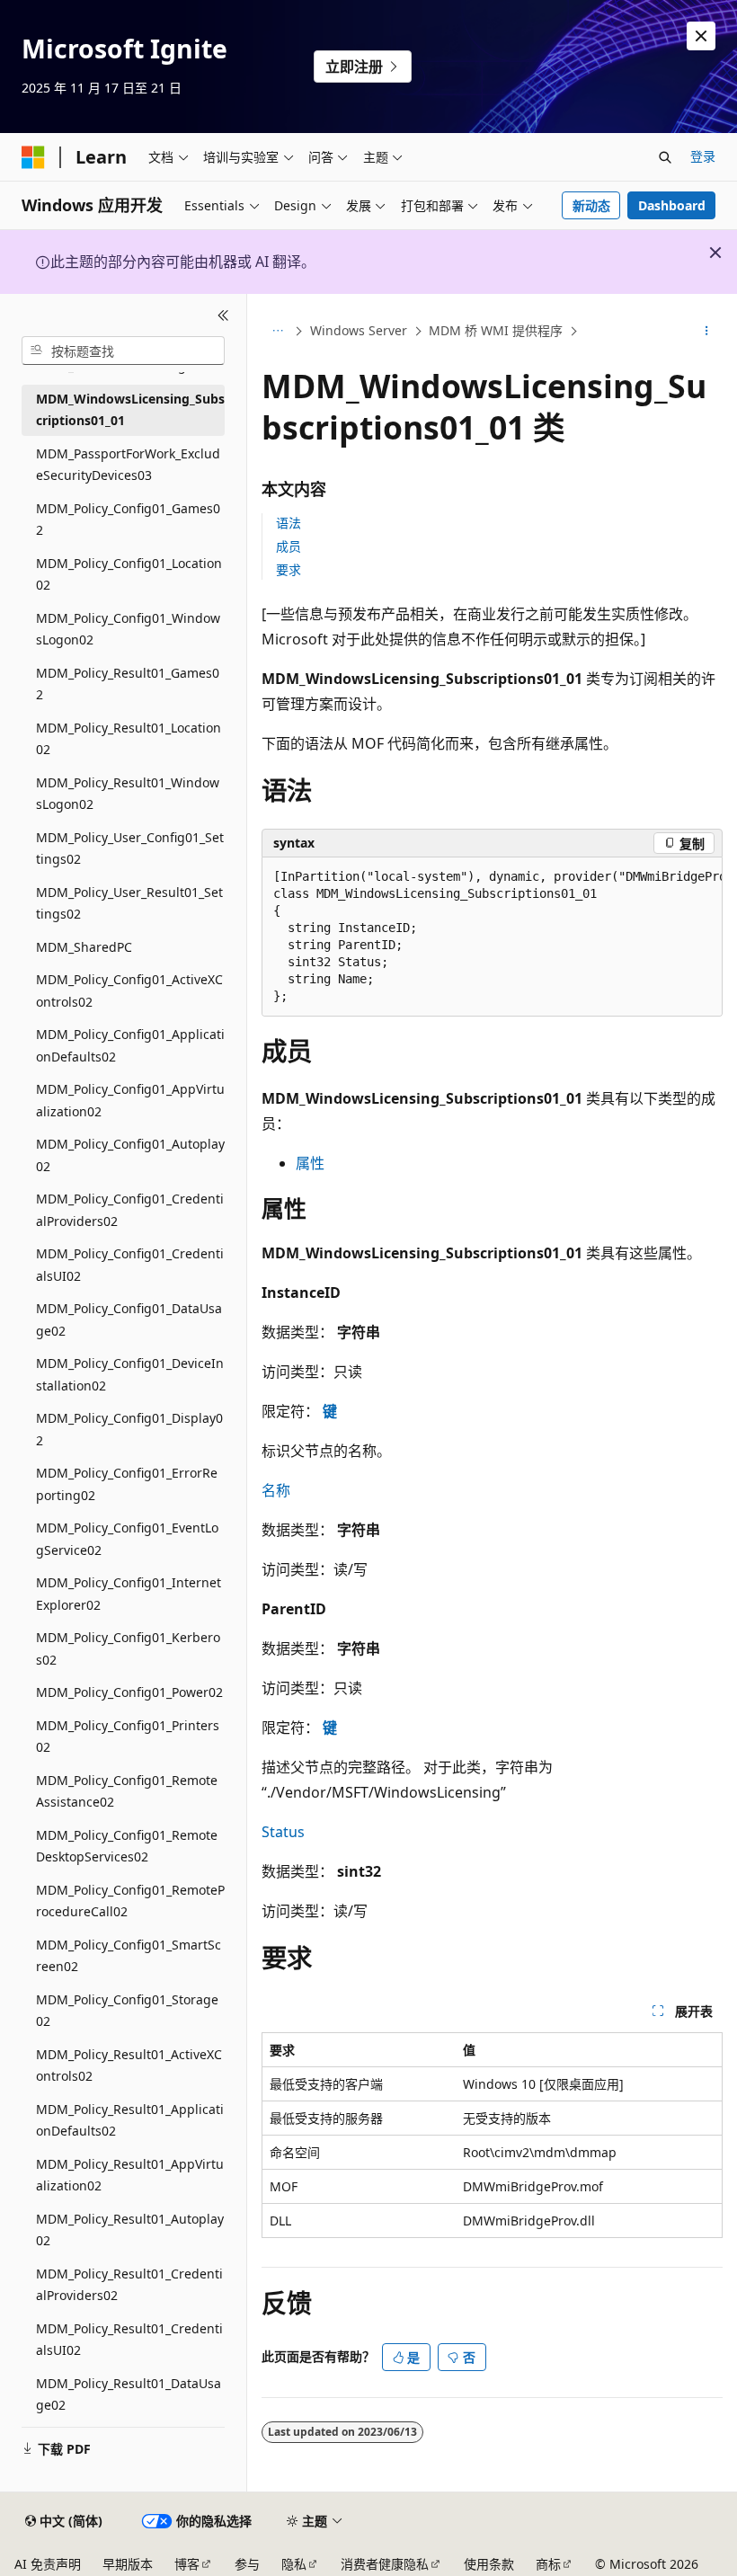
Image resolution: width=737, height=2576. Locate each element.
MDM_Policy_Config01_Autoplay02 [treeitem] (130, 1155)
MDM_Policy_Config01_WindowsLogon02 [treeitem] (128, 629)
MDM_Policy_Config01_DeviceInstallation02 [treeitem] (130, 1374)
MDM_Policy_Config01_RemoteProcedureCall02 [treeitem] (130, 1901)
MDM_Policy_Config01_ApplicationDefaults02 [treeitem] (130, 1045)
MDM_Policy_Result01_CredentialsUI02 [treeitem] (129, 2340)
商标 (548, 2564)
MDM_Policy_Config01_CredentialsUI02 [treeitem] (130, 1265)
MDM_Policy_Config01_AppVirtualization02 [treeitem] (130, 1100)
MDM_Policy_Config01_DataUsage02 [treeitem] (129, 1319)
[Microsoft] (33, 157)
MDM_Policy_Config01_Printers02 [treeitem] (128, 1737)
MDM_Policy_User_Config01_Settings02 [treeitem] (130, 848)
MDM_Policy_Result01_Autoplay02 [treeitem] (130, 2230)
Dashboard (672, 205)
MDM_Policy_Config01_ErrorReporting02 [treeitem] (127, 1484)
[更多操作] (707, 332)
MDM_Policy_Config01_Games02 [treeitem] (128, 520)
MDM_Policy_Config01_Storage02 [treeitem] (127, 2011)
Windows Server (359, 330)
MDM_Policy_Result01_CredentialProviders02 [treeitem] (129, 2285)
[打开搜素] (665, 157)
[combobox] (123, 351)
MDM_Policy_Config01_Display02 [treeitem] (129, 1429)
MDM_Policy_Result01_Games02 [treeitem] (128, 684)
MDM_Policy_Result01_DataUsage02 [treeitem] (129, 2394)
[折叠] (223, 315)
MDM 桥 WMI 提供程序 (496, 330)
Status (283, 1832)
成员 (289, 546)
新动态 (591, 205)
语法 (289, 523)
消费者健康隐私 (385, 2564)
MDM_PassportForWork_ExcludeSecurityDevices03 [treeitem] (128, 465)
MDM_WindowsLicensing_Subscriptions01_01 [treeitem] (130, 410)
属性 (310, 1163)
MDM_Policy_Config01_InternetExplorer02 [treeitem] (129, 1594)
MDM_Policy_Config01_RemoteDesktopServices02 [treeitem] (127, 1846)
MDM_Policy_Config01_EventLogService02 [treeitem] (127, 1539)
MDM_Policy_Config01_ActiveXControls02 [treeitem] (129, 990)
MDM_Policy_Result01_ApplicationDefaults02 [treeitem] (130, 2120)
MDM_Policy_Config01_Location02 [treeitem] (129, 574)
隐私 (294, 2564)
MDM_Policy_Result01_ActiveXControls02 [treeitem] (129, 2065)
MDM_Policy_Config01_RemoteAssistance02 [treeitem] (127, 1791)
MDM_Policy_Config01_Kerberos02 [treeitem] (128, 1648)
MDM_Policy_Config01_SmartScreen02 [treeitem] (129, 1956)
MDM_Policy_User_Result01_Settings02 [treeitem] (129, 903)
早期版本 (128, 2564)
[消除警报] (701, 36)
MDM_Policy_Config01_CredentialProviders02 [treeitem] (130, 1210)
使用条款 (489, 2564)
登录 (703, 156)
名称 (276, 1490)
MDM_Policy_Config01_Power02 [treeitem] (129, 1692)
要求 (289, 569)
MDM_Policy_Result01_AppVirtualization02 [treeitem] (130, 2175)
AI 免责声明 (48, 2564)
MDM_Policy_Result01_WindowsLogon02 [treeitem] (128, 794)
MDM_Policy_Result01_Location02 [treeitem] (129, 739)
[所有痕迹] (277, 332)
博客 (187, 2564)
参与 (247, 2564)
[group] (492, 937)
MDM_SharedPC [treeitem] (84, 947)
